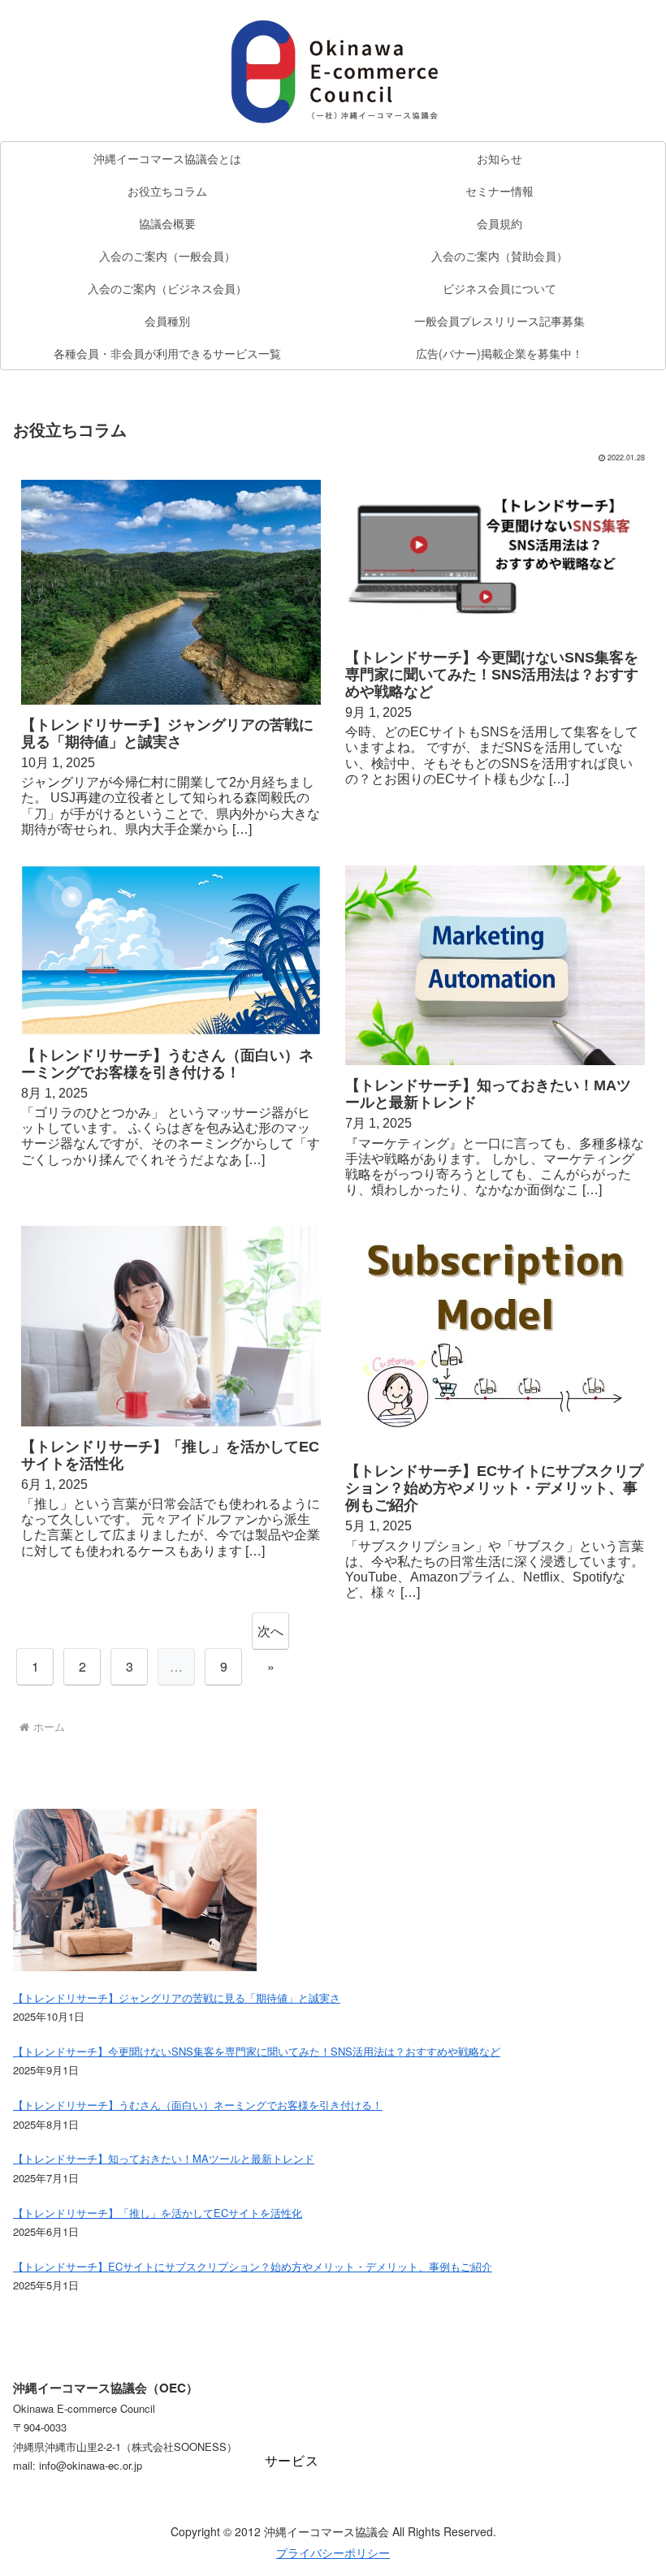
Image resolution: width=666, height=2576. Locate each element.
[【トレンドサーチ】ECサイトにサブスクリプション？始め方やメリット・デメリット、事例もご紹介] (495, 1338)
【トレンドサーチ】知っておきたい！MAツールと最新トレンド (488, 1094)
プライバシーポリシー (333, 2552)
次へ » (270, 1635)
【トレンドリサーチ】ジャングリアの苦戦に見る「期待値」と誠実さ (167, 734)
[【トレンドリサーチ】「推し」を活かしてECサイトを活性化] (171, 1326)
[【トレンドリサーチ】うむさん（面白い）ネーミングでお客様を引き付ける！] (171, 950)
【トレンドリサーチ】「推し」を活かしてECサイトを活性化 (170, 1455)
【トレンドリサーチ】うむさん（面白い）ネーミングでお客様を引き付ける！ (167, 1064)
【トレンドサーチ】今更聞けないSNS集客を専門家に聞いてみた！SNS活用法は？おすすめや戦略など (492, 675)
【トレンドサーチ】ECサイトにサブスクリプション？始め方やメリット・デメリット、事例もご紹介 (494, 1488)
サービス (292, 2461)
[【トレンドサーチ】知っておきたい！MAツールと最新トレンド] (495, 965)
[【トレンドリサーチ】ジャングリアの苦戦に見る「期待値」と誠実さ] (171, 592)
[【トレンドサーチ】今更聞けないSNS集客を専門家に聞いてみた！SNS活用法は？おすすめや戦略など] (495, 559)
